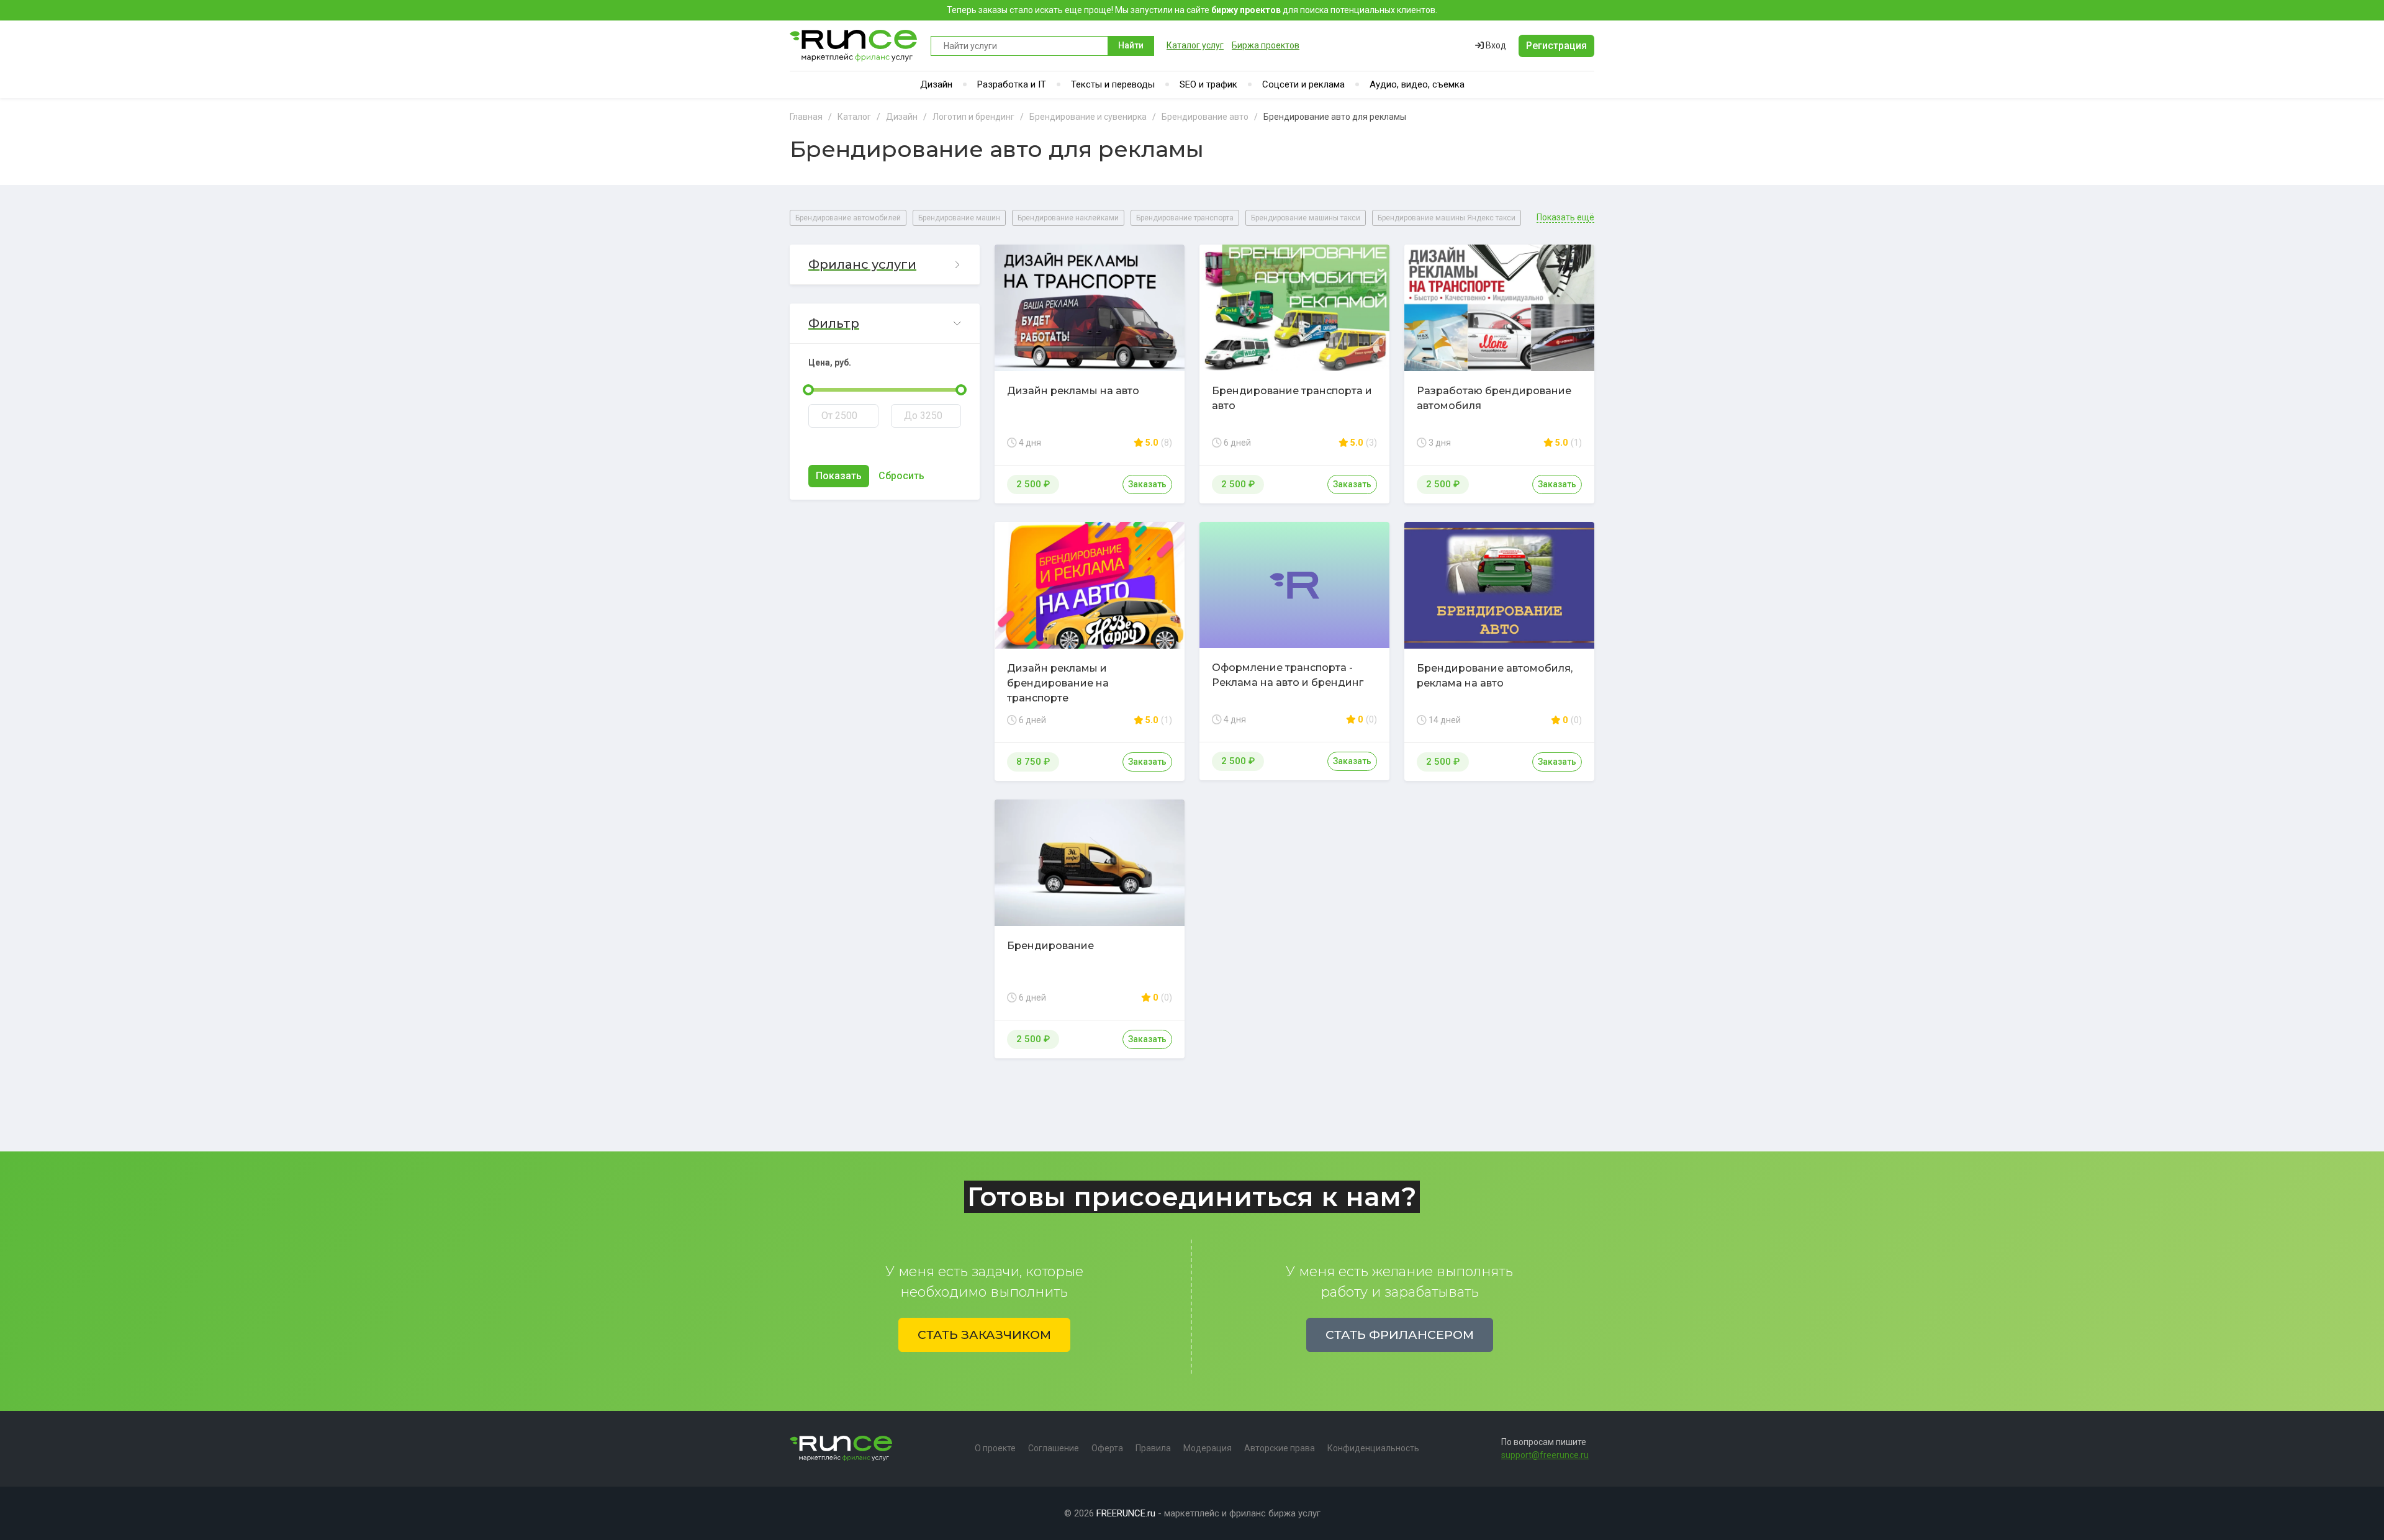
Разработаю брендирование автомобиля (1494, 398)
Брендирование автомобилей (848, 218)
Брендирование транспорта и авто (1292, 398)
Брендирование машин (959, 218)
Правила (1153, 1448)
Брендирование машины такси (1306, 218)
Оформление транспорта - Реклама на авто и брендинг (1288, 675)
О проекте (995, 1448)
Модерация (1208, 1448)
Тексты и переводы (1113, 84)
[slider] (808, 390)
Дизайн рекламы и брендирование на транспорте (1058, 683)
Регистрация (1556, 46)
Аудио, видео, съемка (1417, 84)
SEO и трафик (1208, 84)
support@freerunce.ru (1545, 1455)
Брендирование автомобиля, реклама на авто (1495, 676)
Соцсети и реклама (1303, 84)
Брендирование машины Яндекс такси (1447, 218)
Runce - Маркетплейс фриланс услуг (854, 46)
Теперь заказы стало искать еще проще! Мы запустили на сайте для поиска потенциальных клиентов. (1192, 10)
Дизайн (936, 84)
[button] (885, 265)
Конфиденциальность (1373, 1448)
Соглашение (1054, 1448)
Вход (1495, 45)
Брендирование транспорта (1185, 218)
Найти (1131, 45)
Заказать (1147, 484)
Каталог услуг (1195, 45)
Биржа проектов (1266, 45)
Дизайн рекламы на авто (1073, 391)
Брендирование (1050, 946)
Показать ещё (1565, 218)
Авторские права (1280, 1448)
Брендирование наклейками (1068, 218)
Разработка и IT (1012, 84)
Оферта (1107, 1448)
